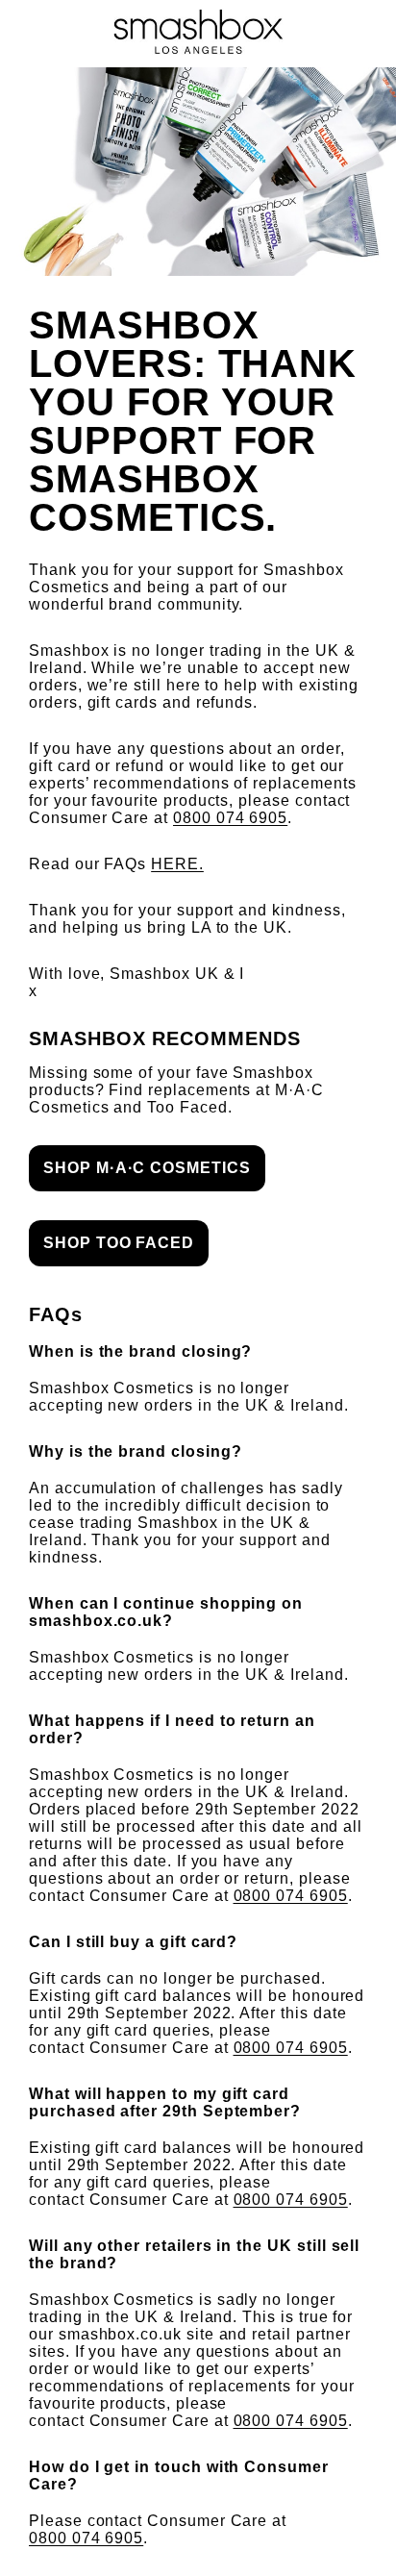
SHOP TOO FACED (119, 1243)
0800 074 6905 (230, 818)
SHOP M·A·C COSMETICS (147, 1168)
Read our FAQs (116, 864)
